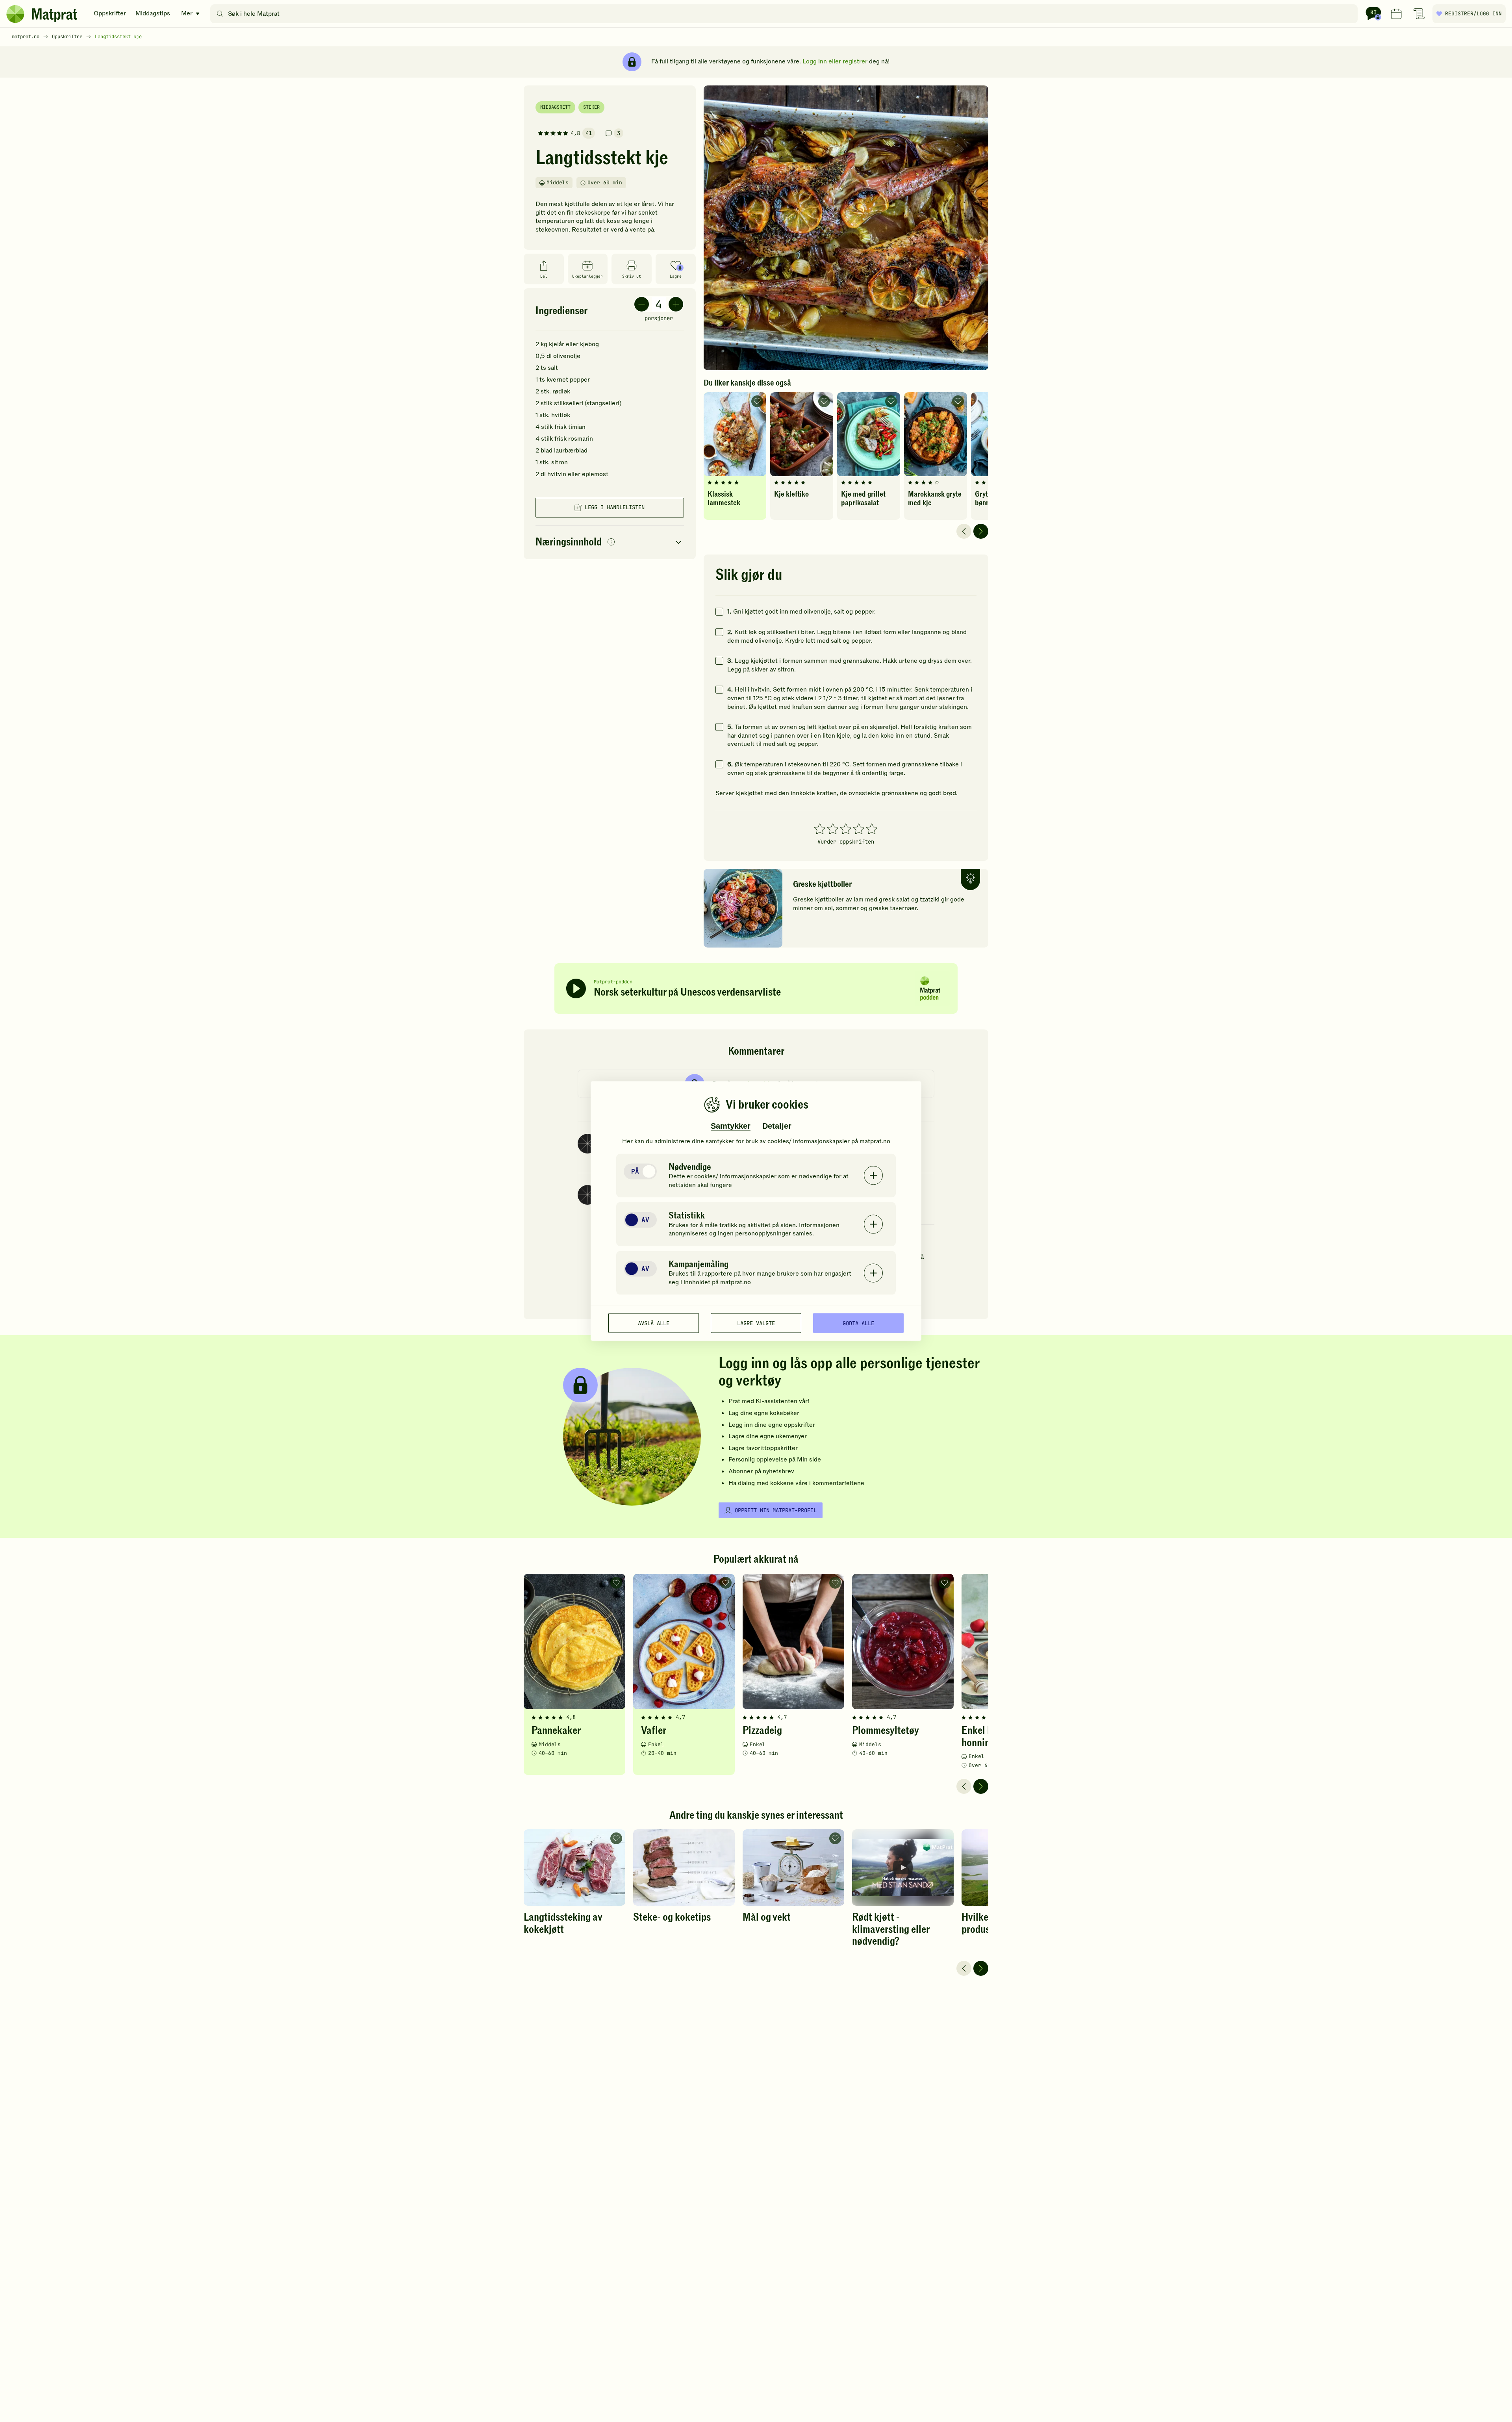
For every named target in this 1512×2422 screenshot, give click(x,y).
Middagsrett (555, 107)
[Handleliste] (1419, 14)
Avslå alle (654, 1323)
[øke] (676, 304)
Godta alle (858, 1323)
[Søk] (220, 14)
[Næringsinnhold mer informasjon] (611, 542)
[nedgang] (642, 304)
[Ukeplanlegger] (1396, 14)
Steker (591, 107)
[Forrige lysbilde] (964, 531)
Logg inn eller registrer (835, 61)
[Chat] (1373, 14)
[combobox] (786, 14)
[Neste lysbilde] (981, 531)
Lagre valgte (756, 1323)
